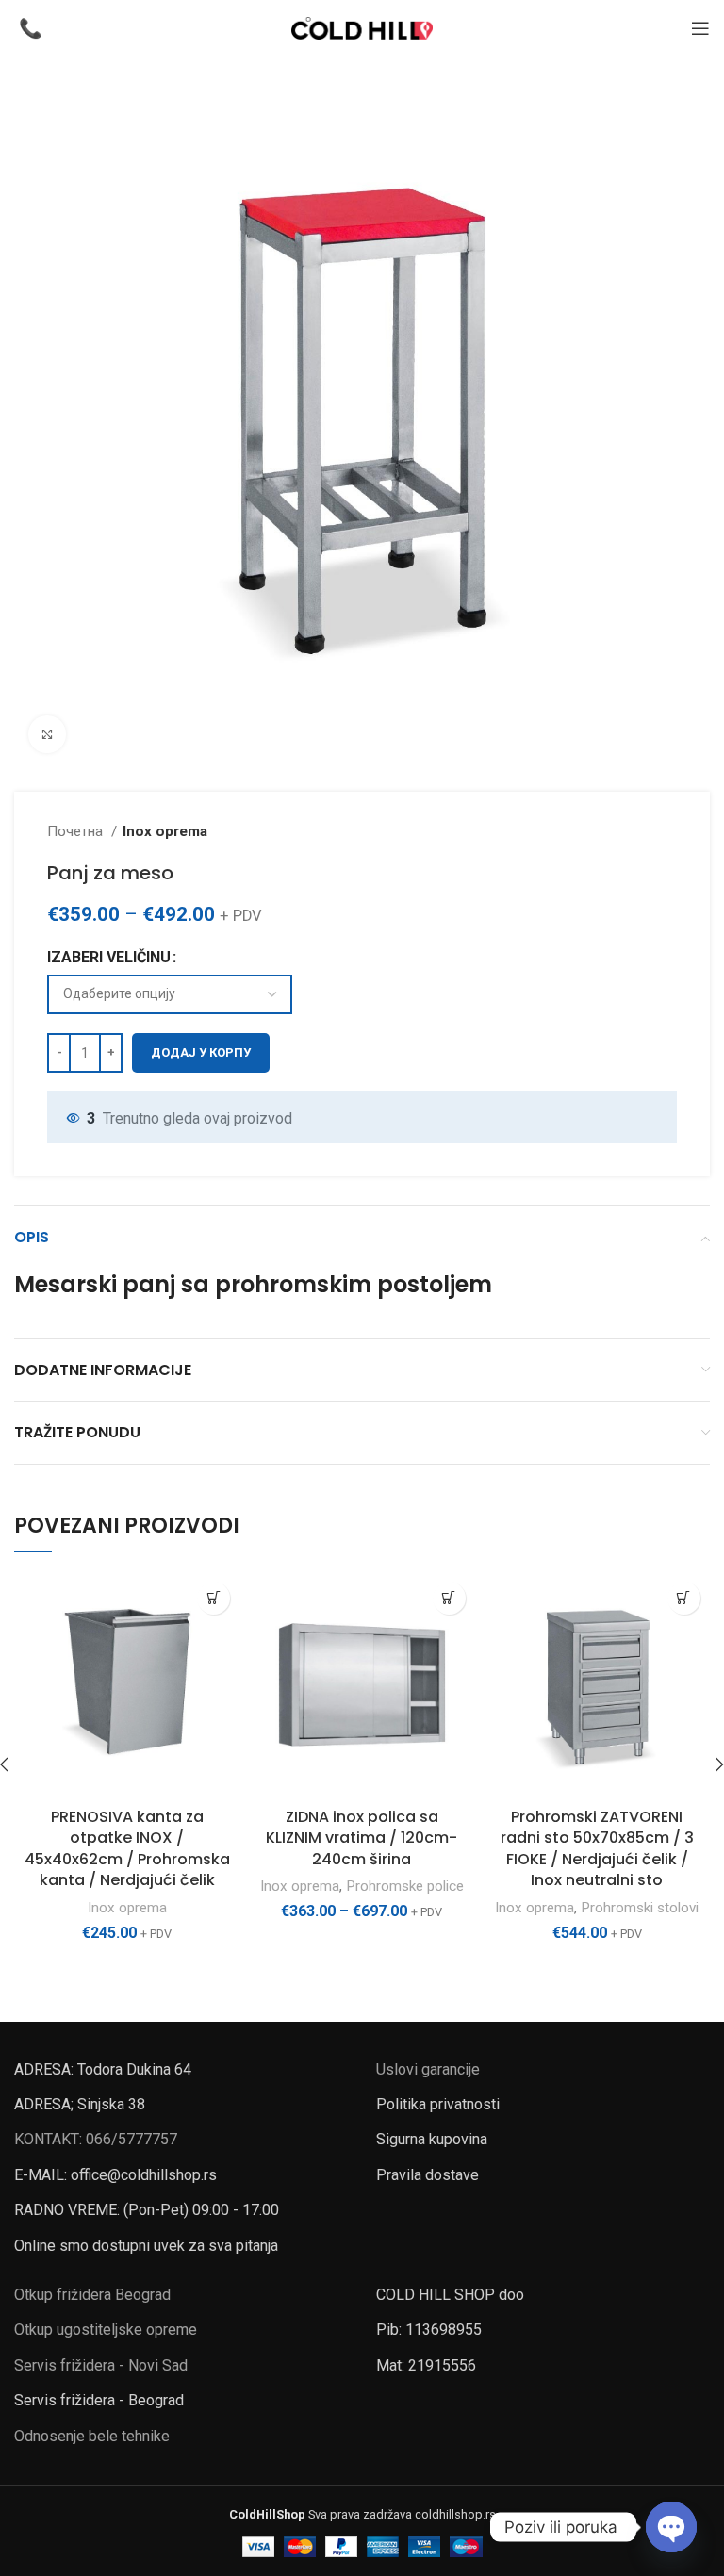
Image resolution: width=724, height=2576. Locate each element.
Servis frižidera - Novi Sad (101, 2365)
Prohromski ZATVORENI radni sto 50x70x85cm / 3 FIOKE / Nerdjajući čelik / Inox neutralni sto (597, 1848)
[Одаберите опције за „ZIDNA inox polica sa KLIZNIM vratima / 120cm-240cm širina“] (449, 1598)
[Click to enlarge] (47, 734)
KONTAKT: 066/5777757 (96, 2139)
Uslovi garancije (428, 2069)
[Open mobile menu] (700, 28)
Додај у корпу (201, 1052)
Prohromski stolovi (640, 1908)
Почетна (77, 831)
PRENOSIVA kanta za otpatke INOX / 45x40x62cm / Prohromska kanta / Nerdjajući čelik (127, 1848)
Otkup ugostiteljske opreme (106, 2330)
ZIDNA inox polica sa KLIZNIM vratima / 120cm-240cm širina (362, 1838)
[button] (214, 1598)
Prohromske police (405, 1886)
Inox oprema (165, 831)
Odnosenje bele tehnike (92, 2436)
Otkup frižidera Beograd (92, 2295)
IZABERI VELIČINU (109, 957)
